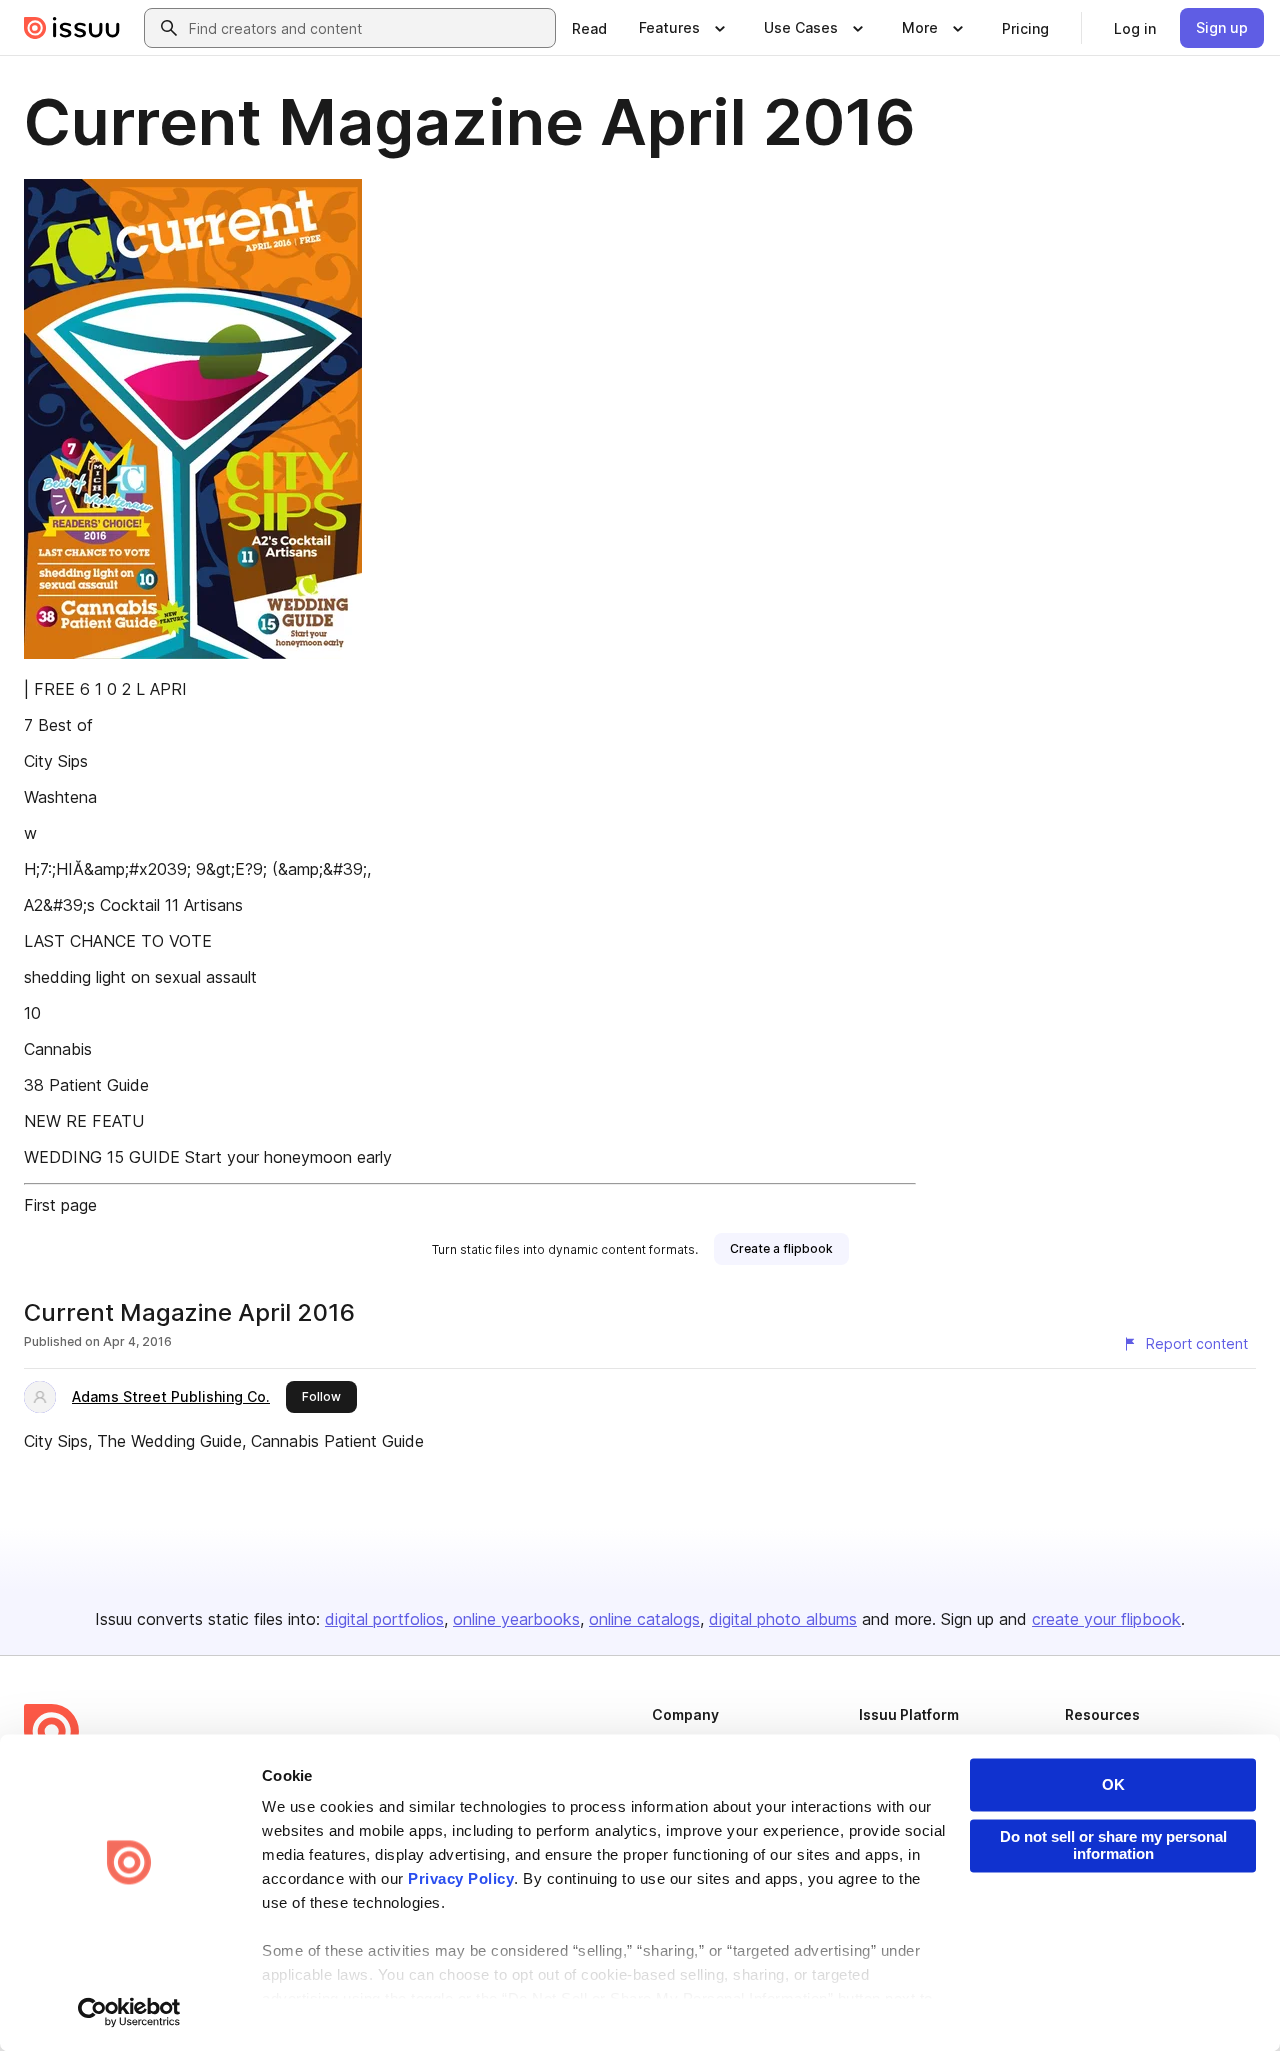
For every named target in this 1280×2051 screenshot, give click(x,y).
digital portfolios (384, 1619)
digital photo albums (783, 1619)
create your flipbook (1106, 1619)
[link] (589, 28)
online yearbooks (516, 1619)
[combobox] (368, 28)
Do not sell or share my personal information (1113, 1845)
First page (60, 1205)
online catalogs (644, 1619)
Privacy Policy (461, 1879)
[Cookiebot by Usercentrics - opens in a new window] (129, 2012)
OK (1113, 1784)
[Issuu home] (72, 28)
